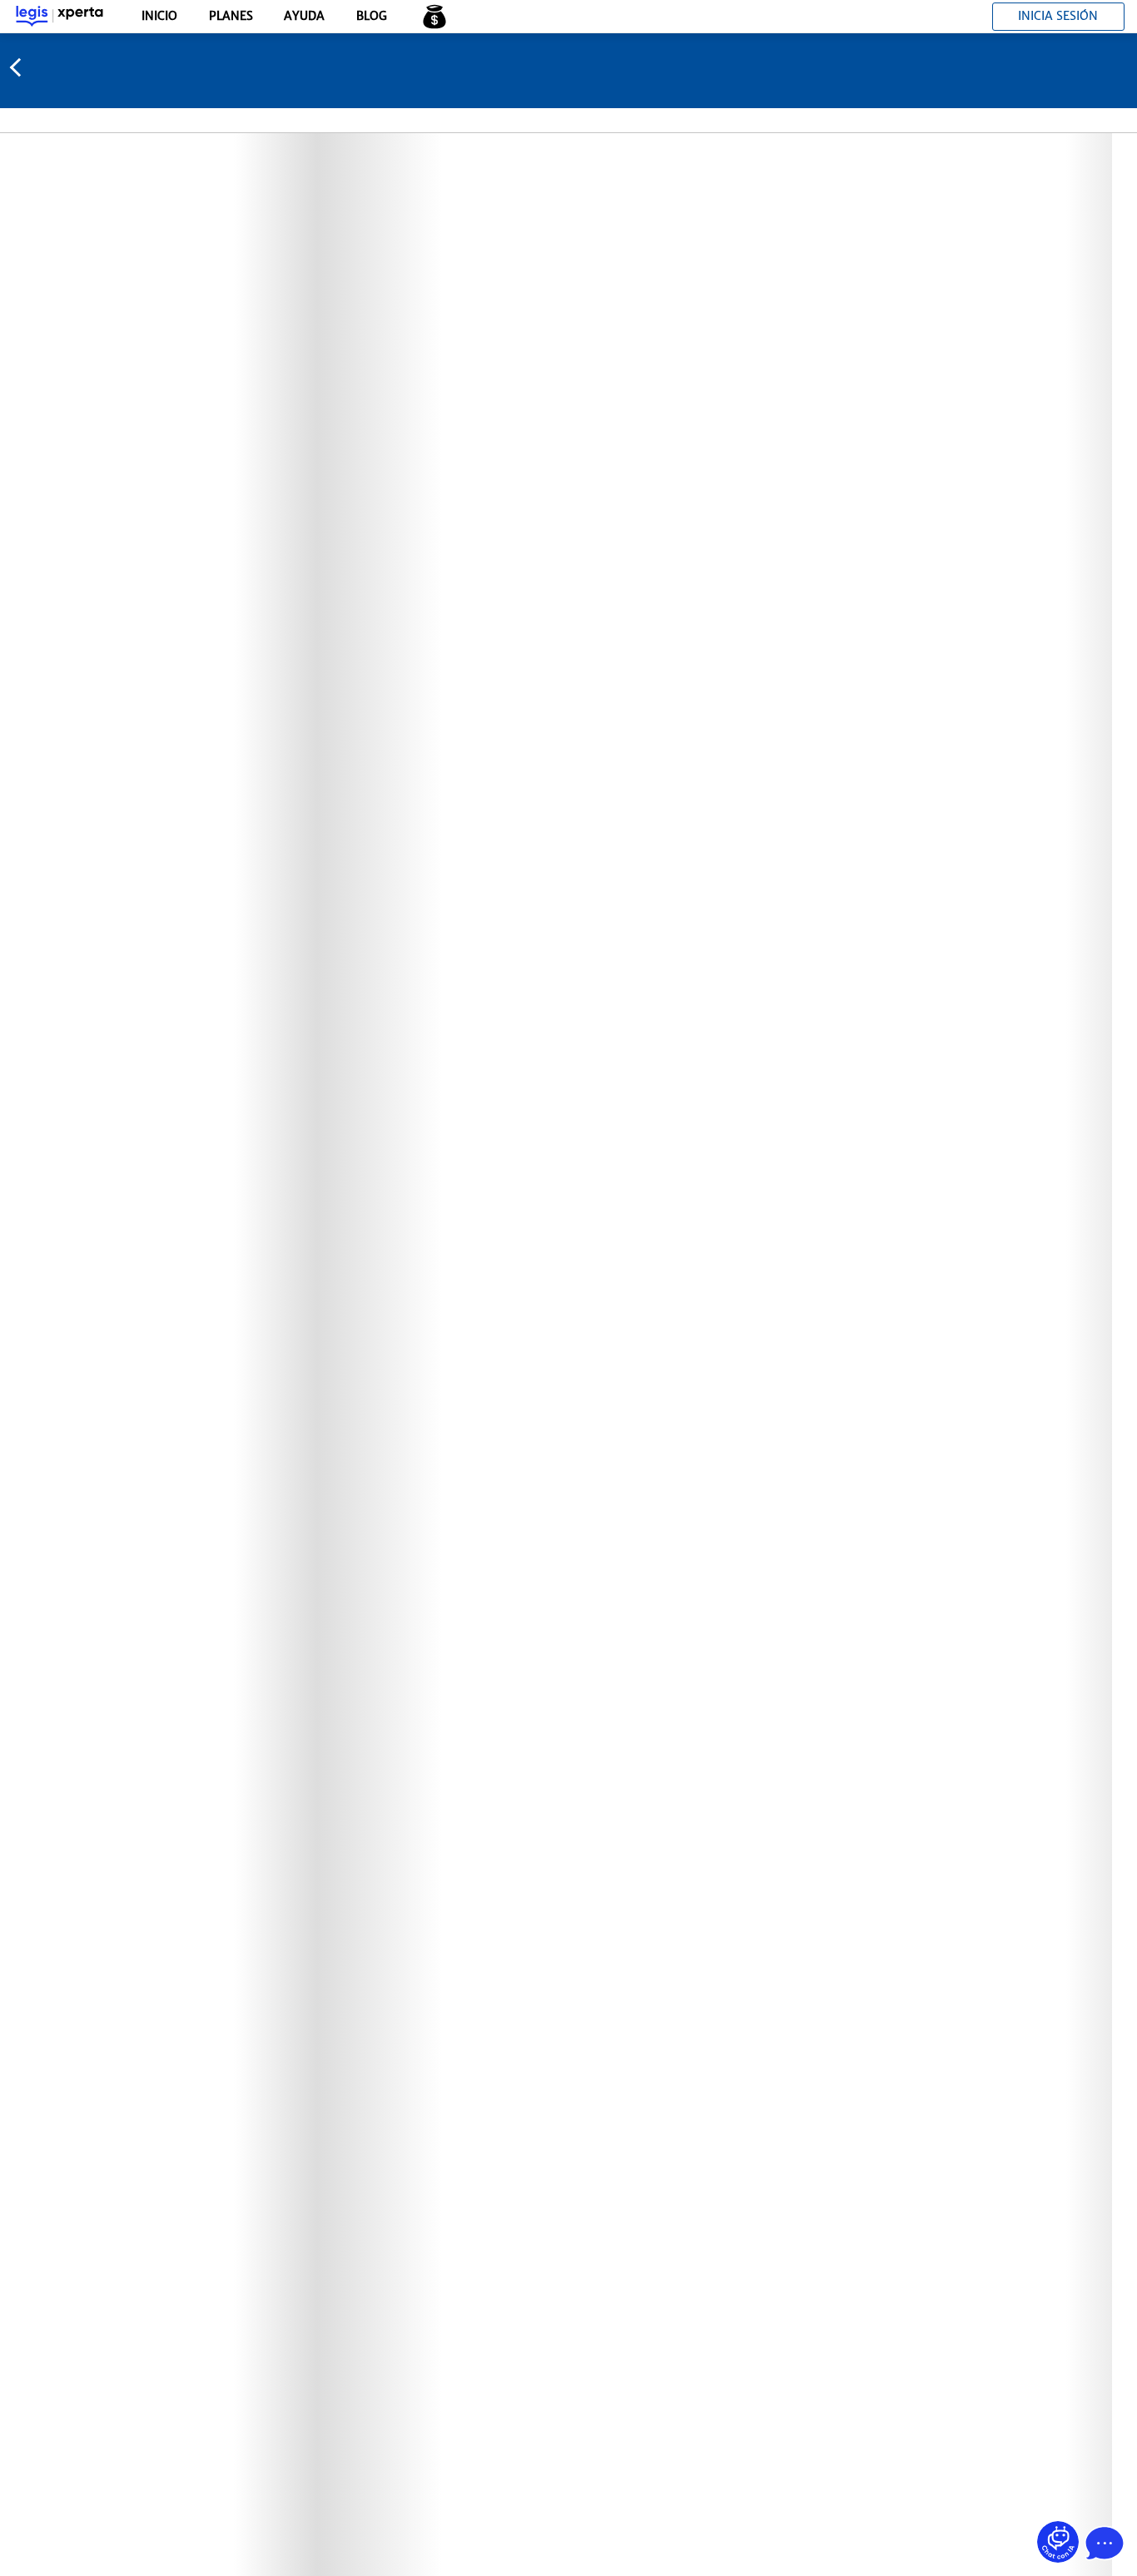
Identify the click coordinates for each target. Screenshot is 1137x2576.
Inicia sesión (1058, 16)
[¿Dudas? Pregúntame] (1058, 2542)
